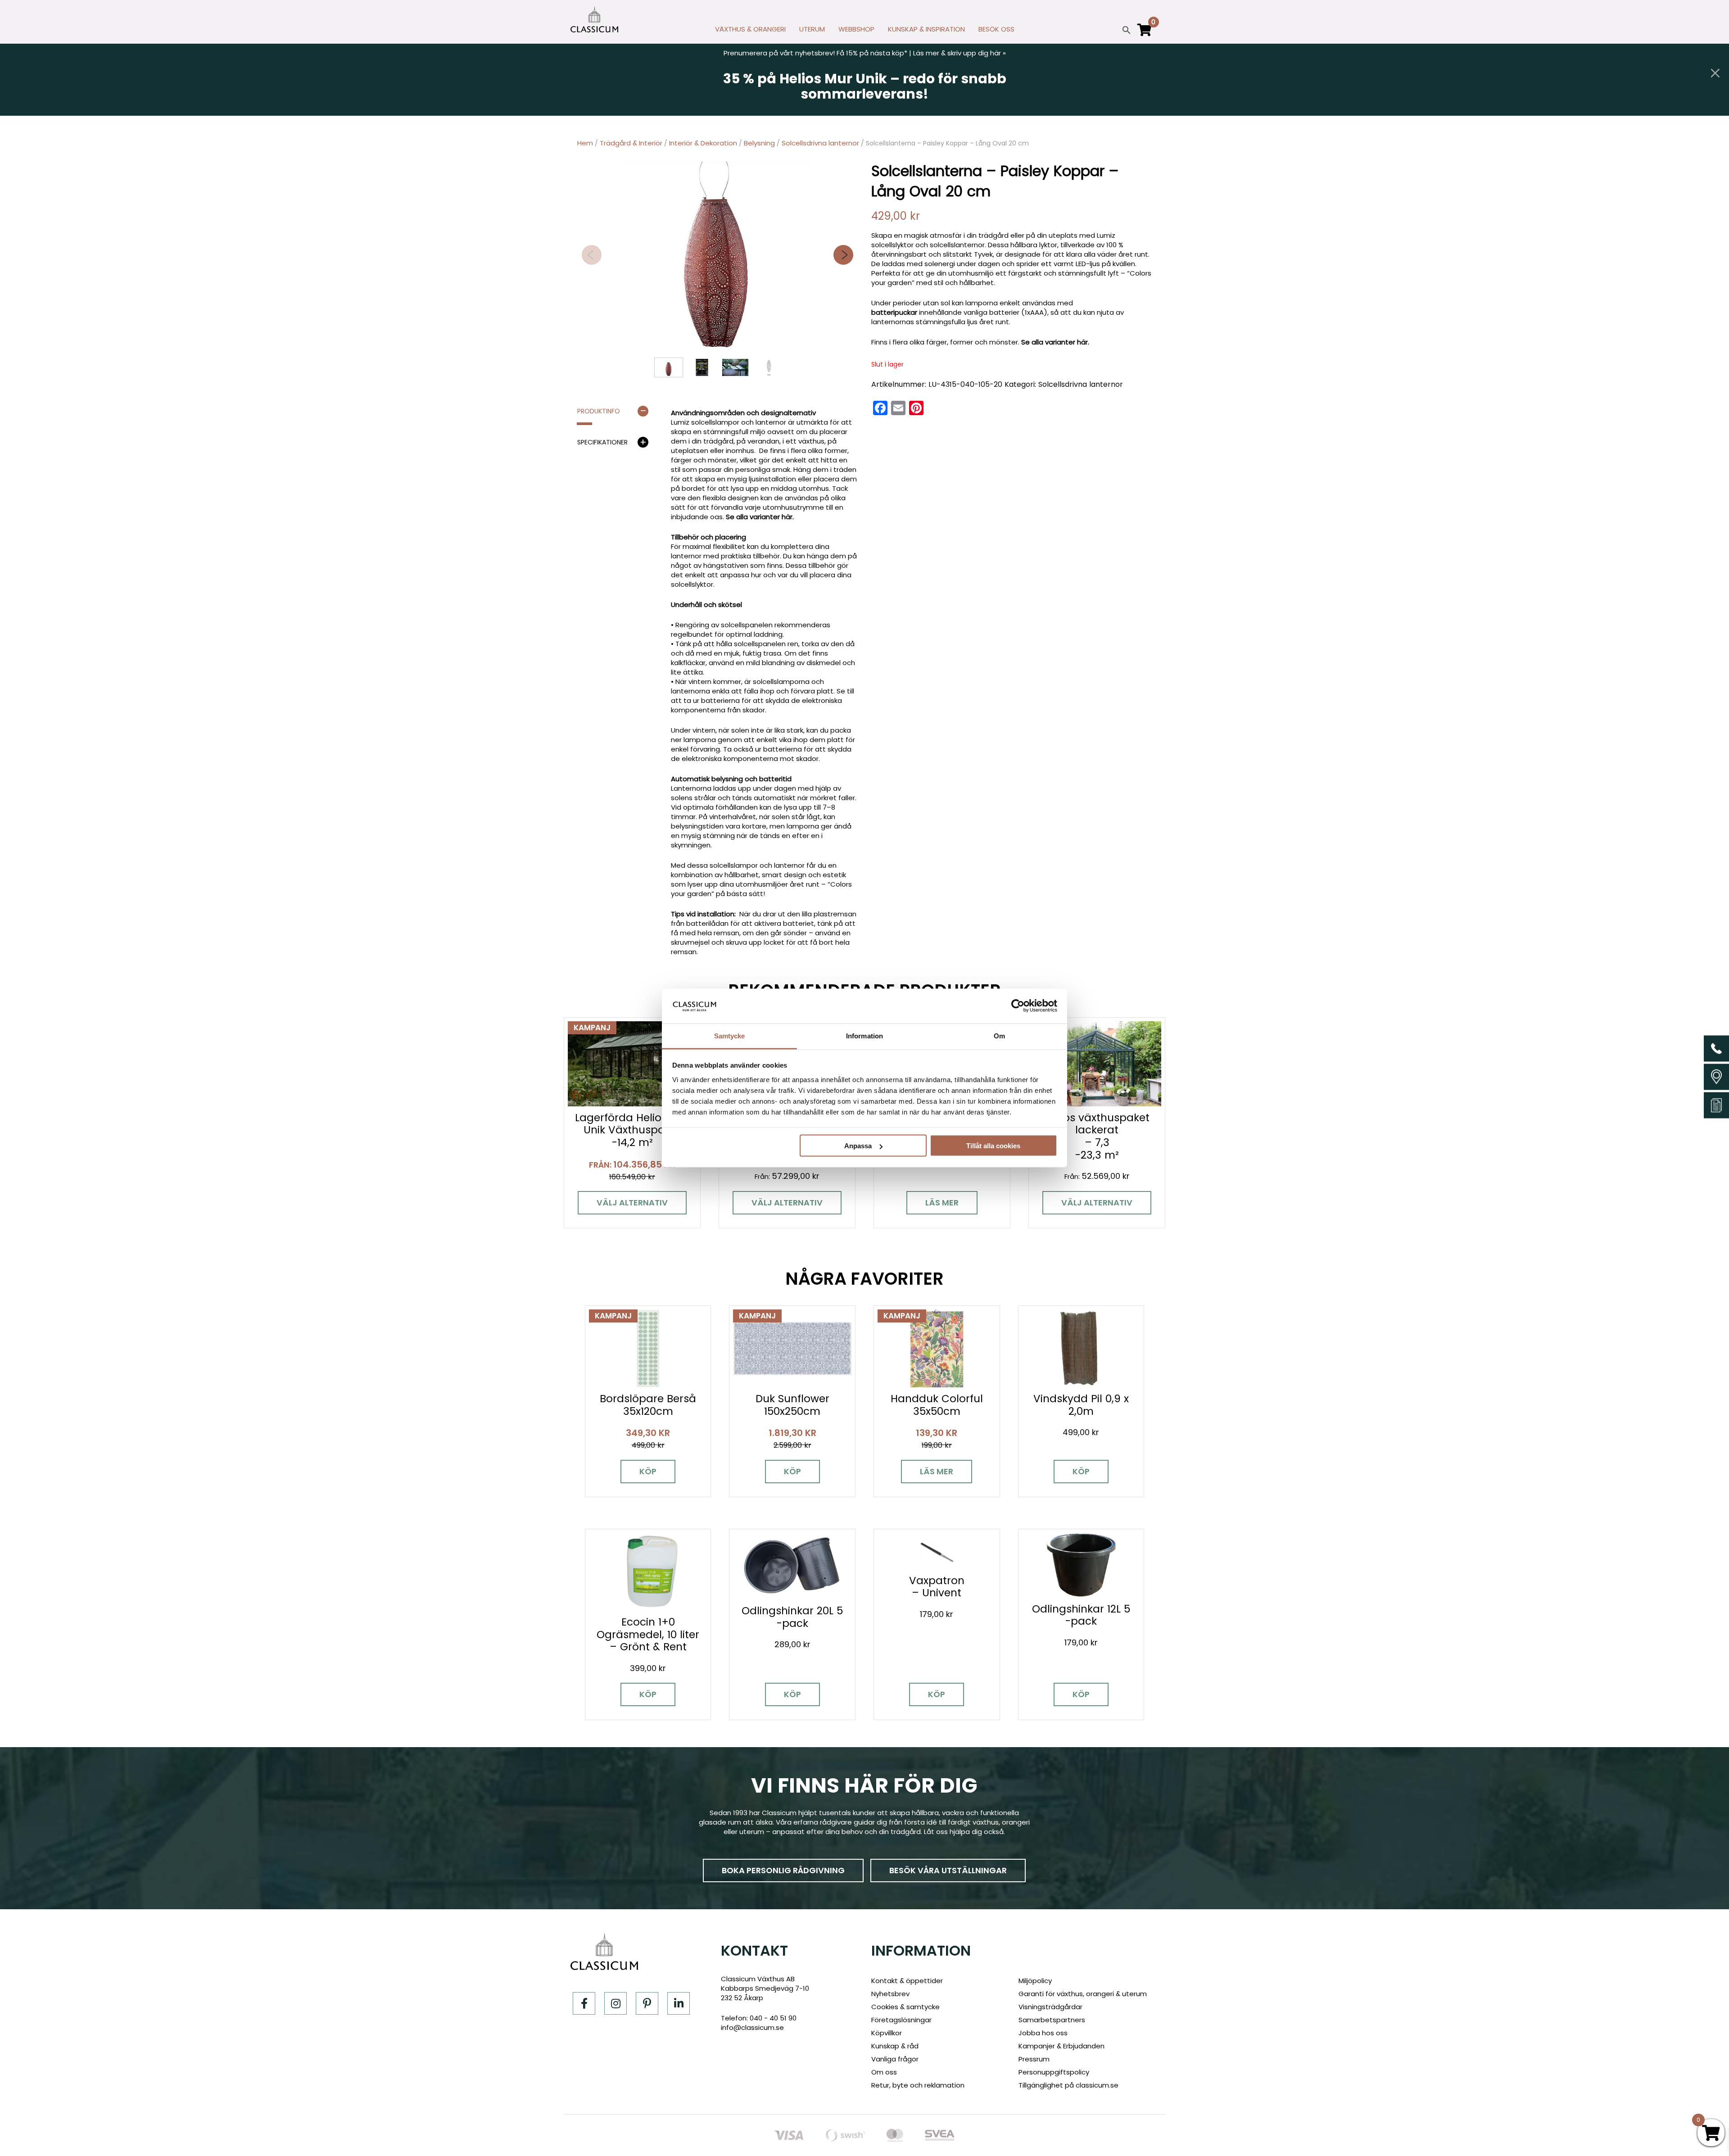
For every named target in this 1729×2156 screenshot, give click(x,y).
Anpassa (858, 1146)
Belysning (759, 143)
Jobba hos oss (1043, 2033)
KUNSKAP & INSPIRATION (926, 29)
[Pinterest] (647, 2003)
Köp (648, 1471)
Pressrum (1034, 2059)
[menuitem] (750, 32)
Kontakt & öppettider (907, 1981)
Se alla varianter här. (760, 517)
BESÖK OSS (996, 29)
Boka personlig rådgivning (783, 1870)
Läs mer (942, 1203)
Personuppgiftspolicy (1054, 2072)
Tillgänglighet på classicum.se (1068, 2085)
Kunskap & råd (895, 2046)
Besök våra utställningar (948, 1870)
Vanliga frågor (895, 2059)
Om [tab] (999, 1035)
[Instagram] (616, 2003)
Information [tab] (864, 1035)
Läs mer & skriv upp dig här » (960, 53)
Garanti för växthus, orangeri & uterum (1083, 1994)
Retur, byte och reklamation (918, 2085)
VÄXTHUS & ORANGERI (750, 29)
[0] (1145, 34)
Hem (585, 143)
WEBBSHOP (856, 29)
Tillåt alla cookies (993, 1146)
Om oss (884, 2072)
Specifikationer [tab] (602, 442)
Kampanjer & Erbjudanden (1061, 2046)
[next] (843, 255)
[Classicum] (594, 20)
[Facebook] (584, 2003)
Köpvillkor (887, 2033)
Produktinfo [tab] (599, 411)
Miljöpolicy (1035, 1981)
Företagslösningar (901, 2020)
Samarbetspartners (1052, 2020)
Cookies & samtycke (905, 2007)
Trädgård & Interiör (631, 143)
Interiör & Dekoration (703, 143)
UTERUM (812, 29)
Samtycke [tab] (730, 1035)
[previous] (592, 255)
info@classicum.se (752, 2027)
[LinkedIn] (679, 2003)
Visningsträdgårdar (1050, 2007)
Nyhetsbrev (890, 1994)
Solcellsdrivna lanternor (820, 143)
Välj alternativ (632, 1203)
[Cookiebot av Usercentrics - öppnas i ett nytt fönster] (1018, 1006)
